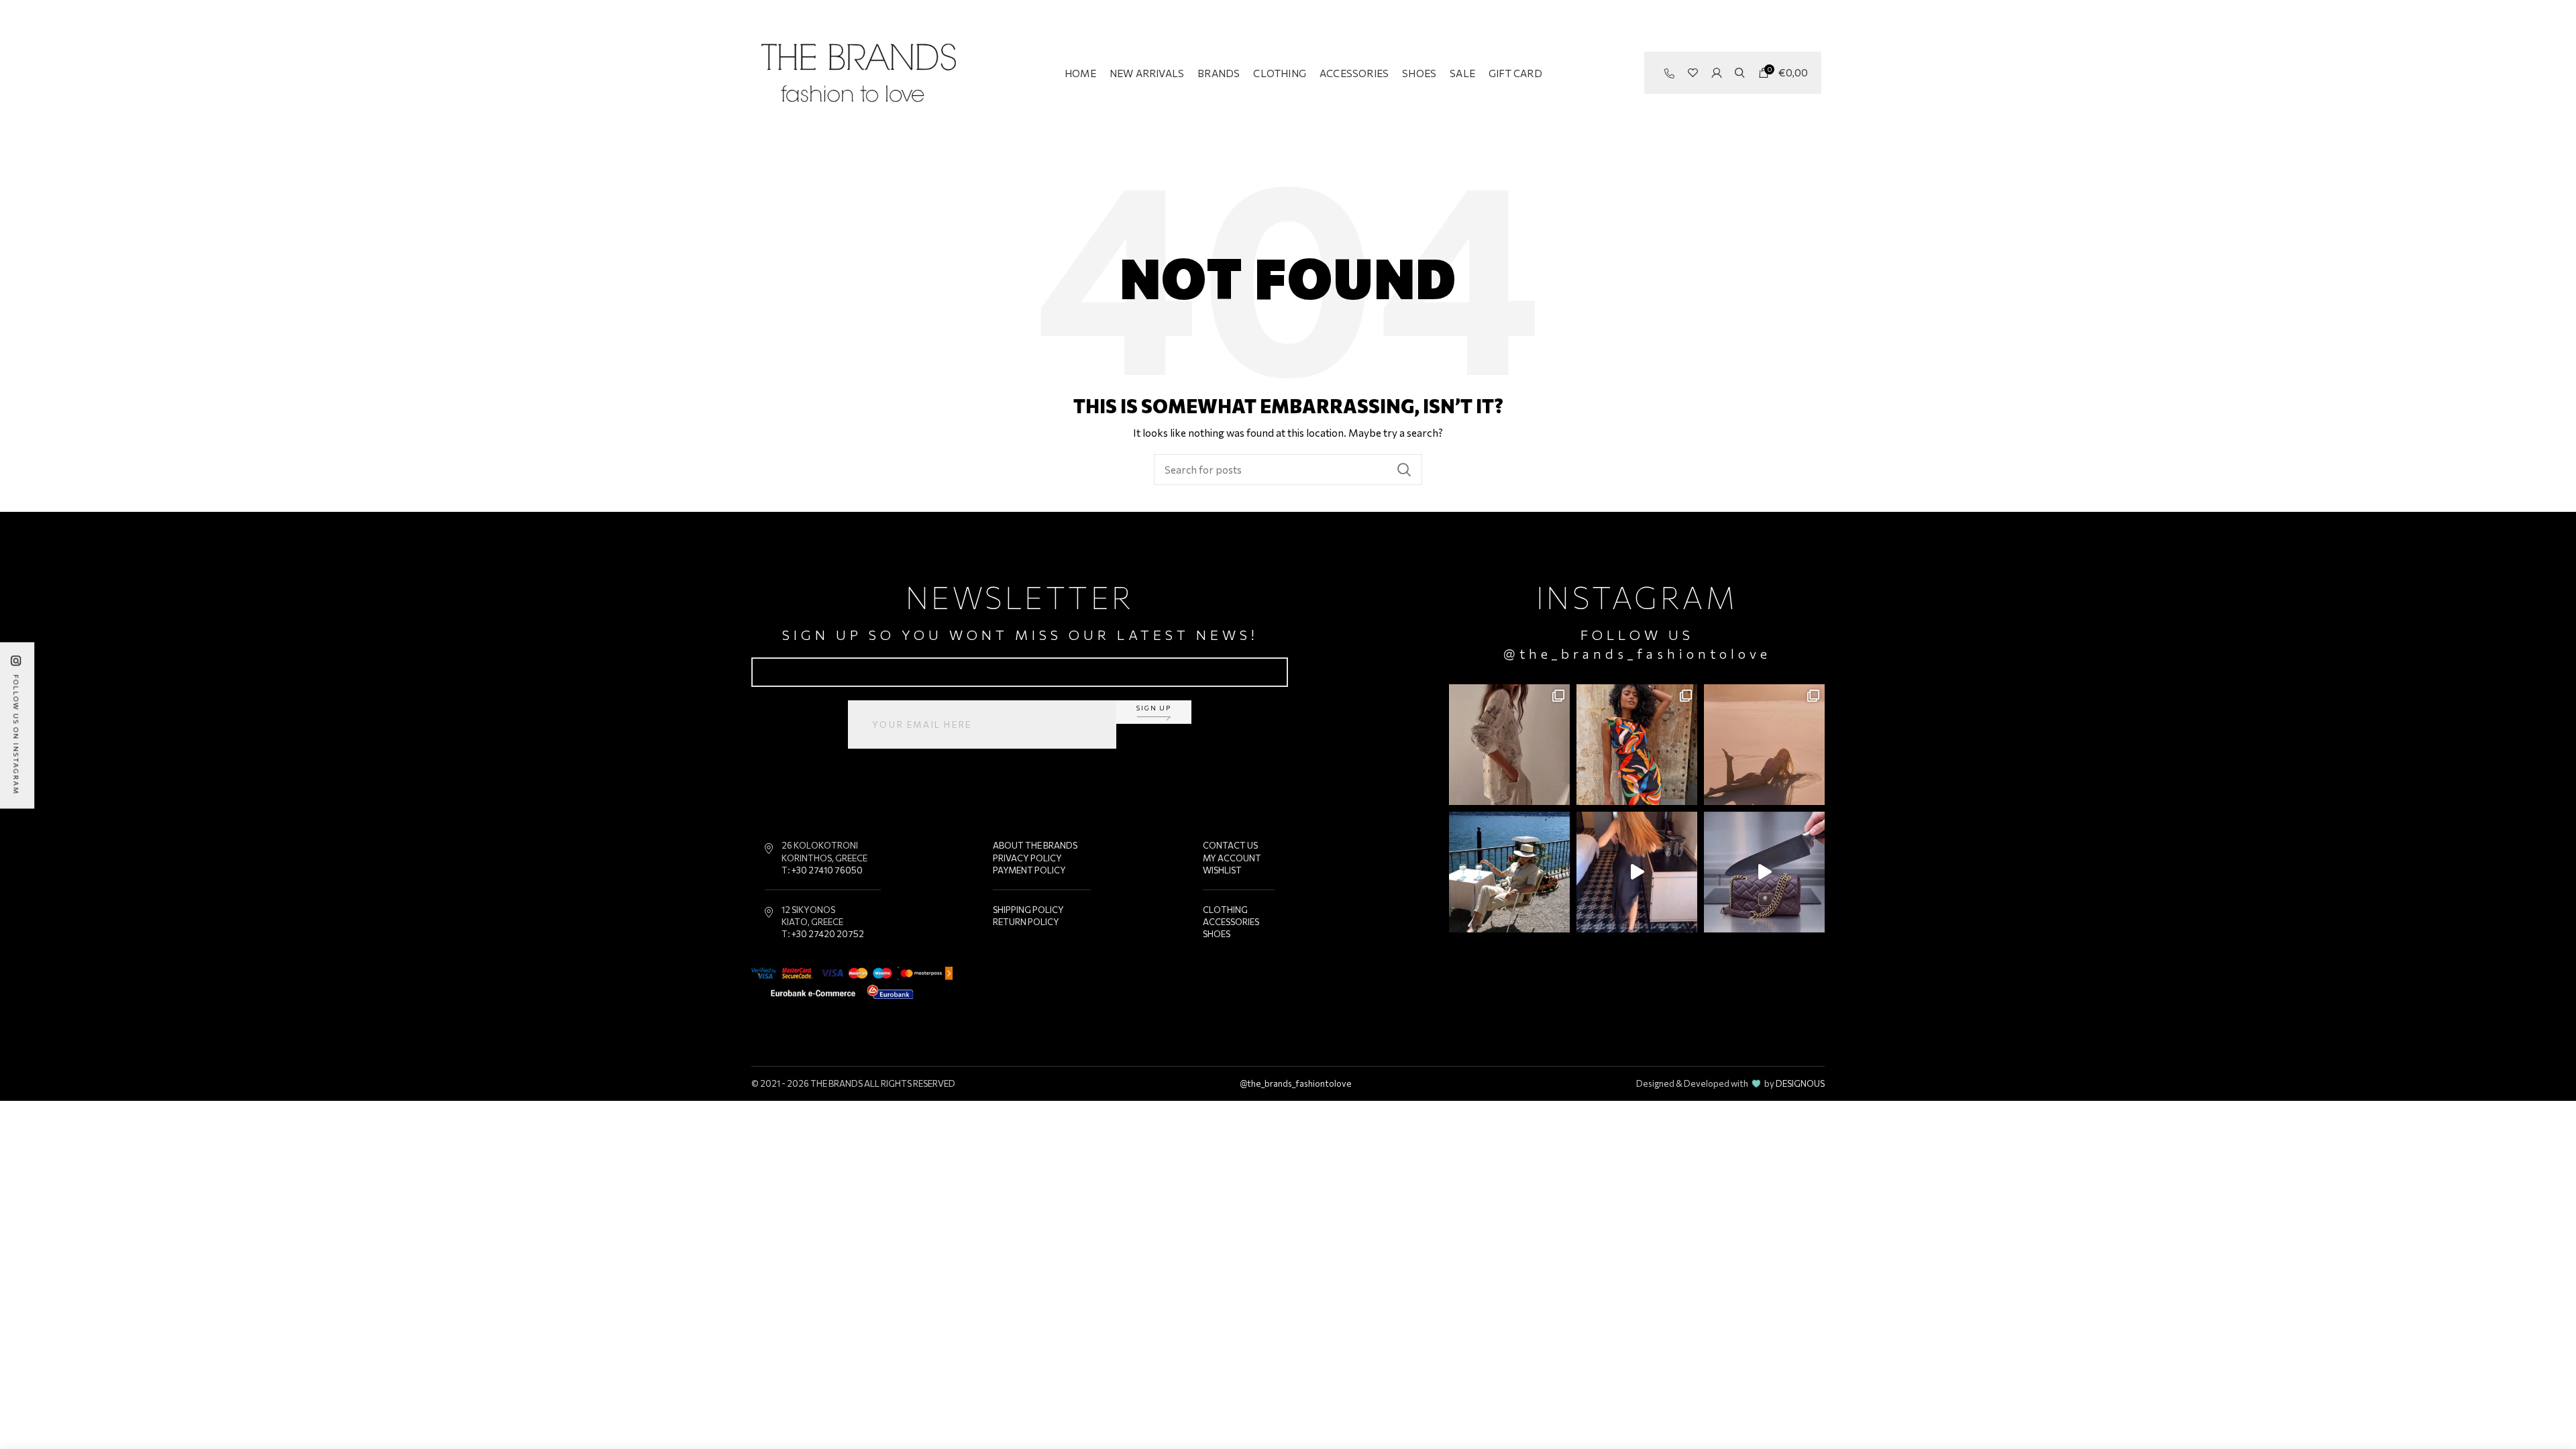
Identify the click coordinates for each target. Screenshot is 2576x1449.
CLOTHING (1225, 910)
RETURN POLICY (1026, 922)
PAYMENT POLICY (1029, 870)
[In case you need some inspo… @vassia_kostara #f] (1509, 872)
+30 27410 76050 (827, 870)
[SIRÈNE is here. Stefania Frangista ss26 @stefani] (1764, 745)
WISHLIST (1222, 870)
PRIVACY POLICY (1027, 858)
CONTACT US (1230, 845)
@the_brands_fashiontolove (1637, 653)
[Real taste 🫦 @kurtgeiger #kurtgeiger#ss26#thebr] (1764, 872)
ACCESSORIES (1231, 922)
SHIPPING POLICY (1028, 910)
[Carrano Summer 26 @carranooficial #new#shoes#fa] (1637, 872)
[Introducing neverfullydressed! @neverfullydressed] (1637, 745)
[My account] (1716, 73)
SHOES (1217, 934)
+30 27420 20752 (828, 934)
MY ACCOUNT (1232, 858)
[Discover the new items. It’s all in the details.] (1509, 745)
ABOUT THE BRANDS (1035, 845)
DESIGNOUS (1800, 1083)
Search (1404, 470)
